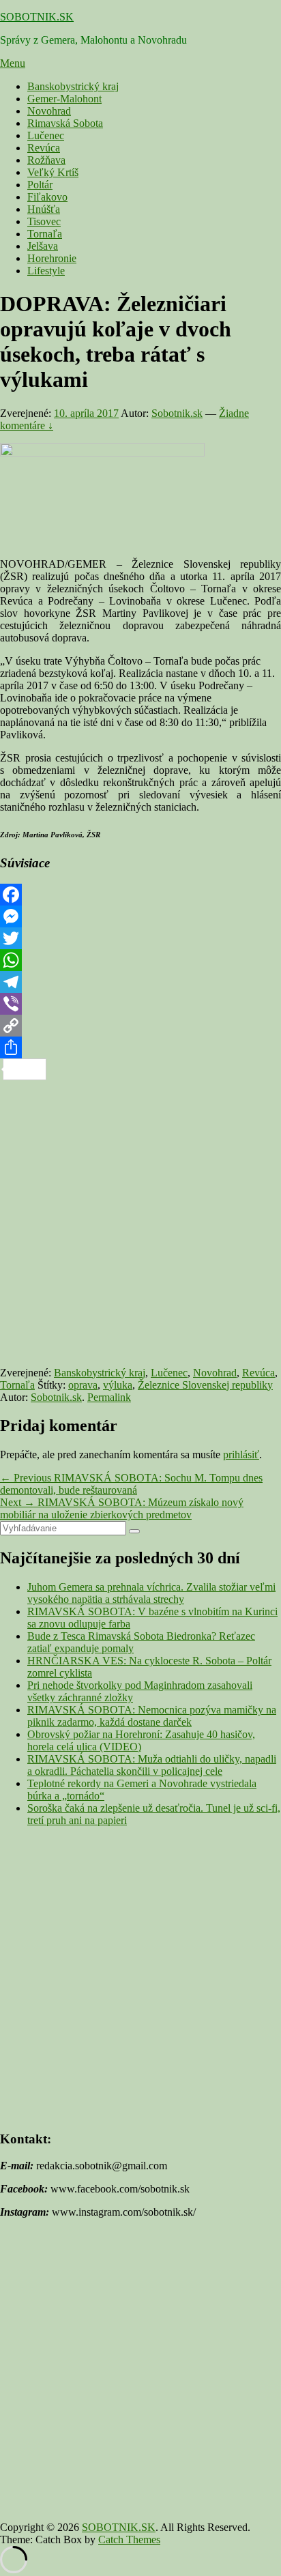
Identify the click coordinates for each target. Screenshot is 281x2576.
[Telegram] (140, 982)
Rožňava (46, 160)
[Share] (140, 1047)
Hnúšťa (44, 209)
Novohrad (49, 111)
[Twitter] (140, 938)
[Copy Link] (140, 1026)
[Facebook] (140, 895)
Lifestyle (46, 271)
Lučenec (46, 135)
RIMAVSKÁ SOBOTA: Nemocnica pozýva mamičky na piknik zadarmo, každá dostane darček (152, 1716)
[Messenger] (140, 916)
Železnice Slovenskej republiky (205, 1385)
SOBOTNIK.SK (37, 17)
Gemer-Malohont (64, 99)
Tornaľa (45, 234)
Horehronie (52, 258)
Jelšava (43, 246)
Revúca (44, 148)
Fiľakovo (47, 197)
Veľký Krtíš (53, 172)
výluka (118, 1385)
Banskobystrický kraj (73, 86)
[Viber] (140, 1004)
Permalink (109, 1397)
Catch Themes (129, 2539)
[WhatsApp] (140, 960)
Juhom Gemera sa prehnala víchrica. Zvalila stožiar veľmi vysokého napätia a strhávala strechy (151, 1593)
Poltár (40, 185)
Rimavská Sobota (65, 123)
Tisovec (44, 221)
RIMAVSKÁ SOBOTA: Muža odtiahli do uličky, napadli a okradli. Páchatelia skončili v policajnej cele (152, 1765)
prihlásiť (241, 1455)
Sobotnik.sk (177, 413)
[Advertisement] (140, 1221)
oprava (83, 1385)
